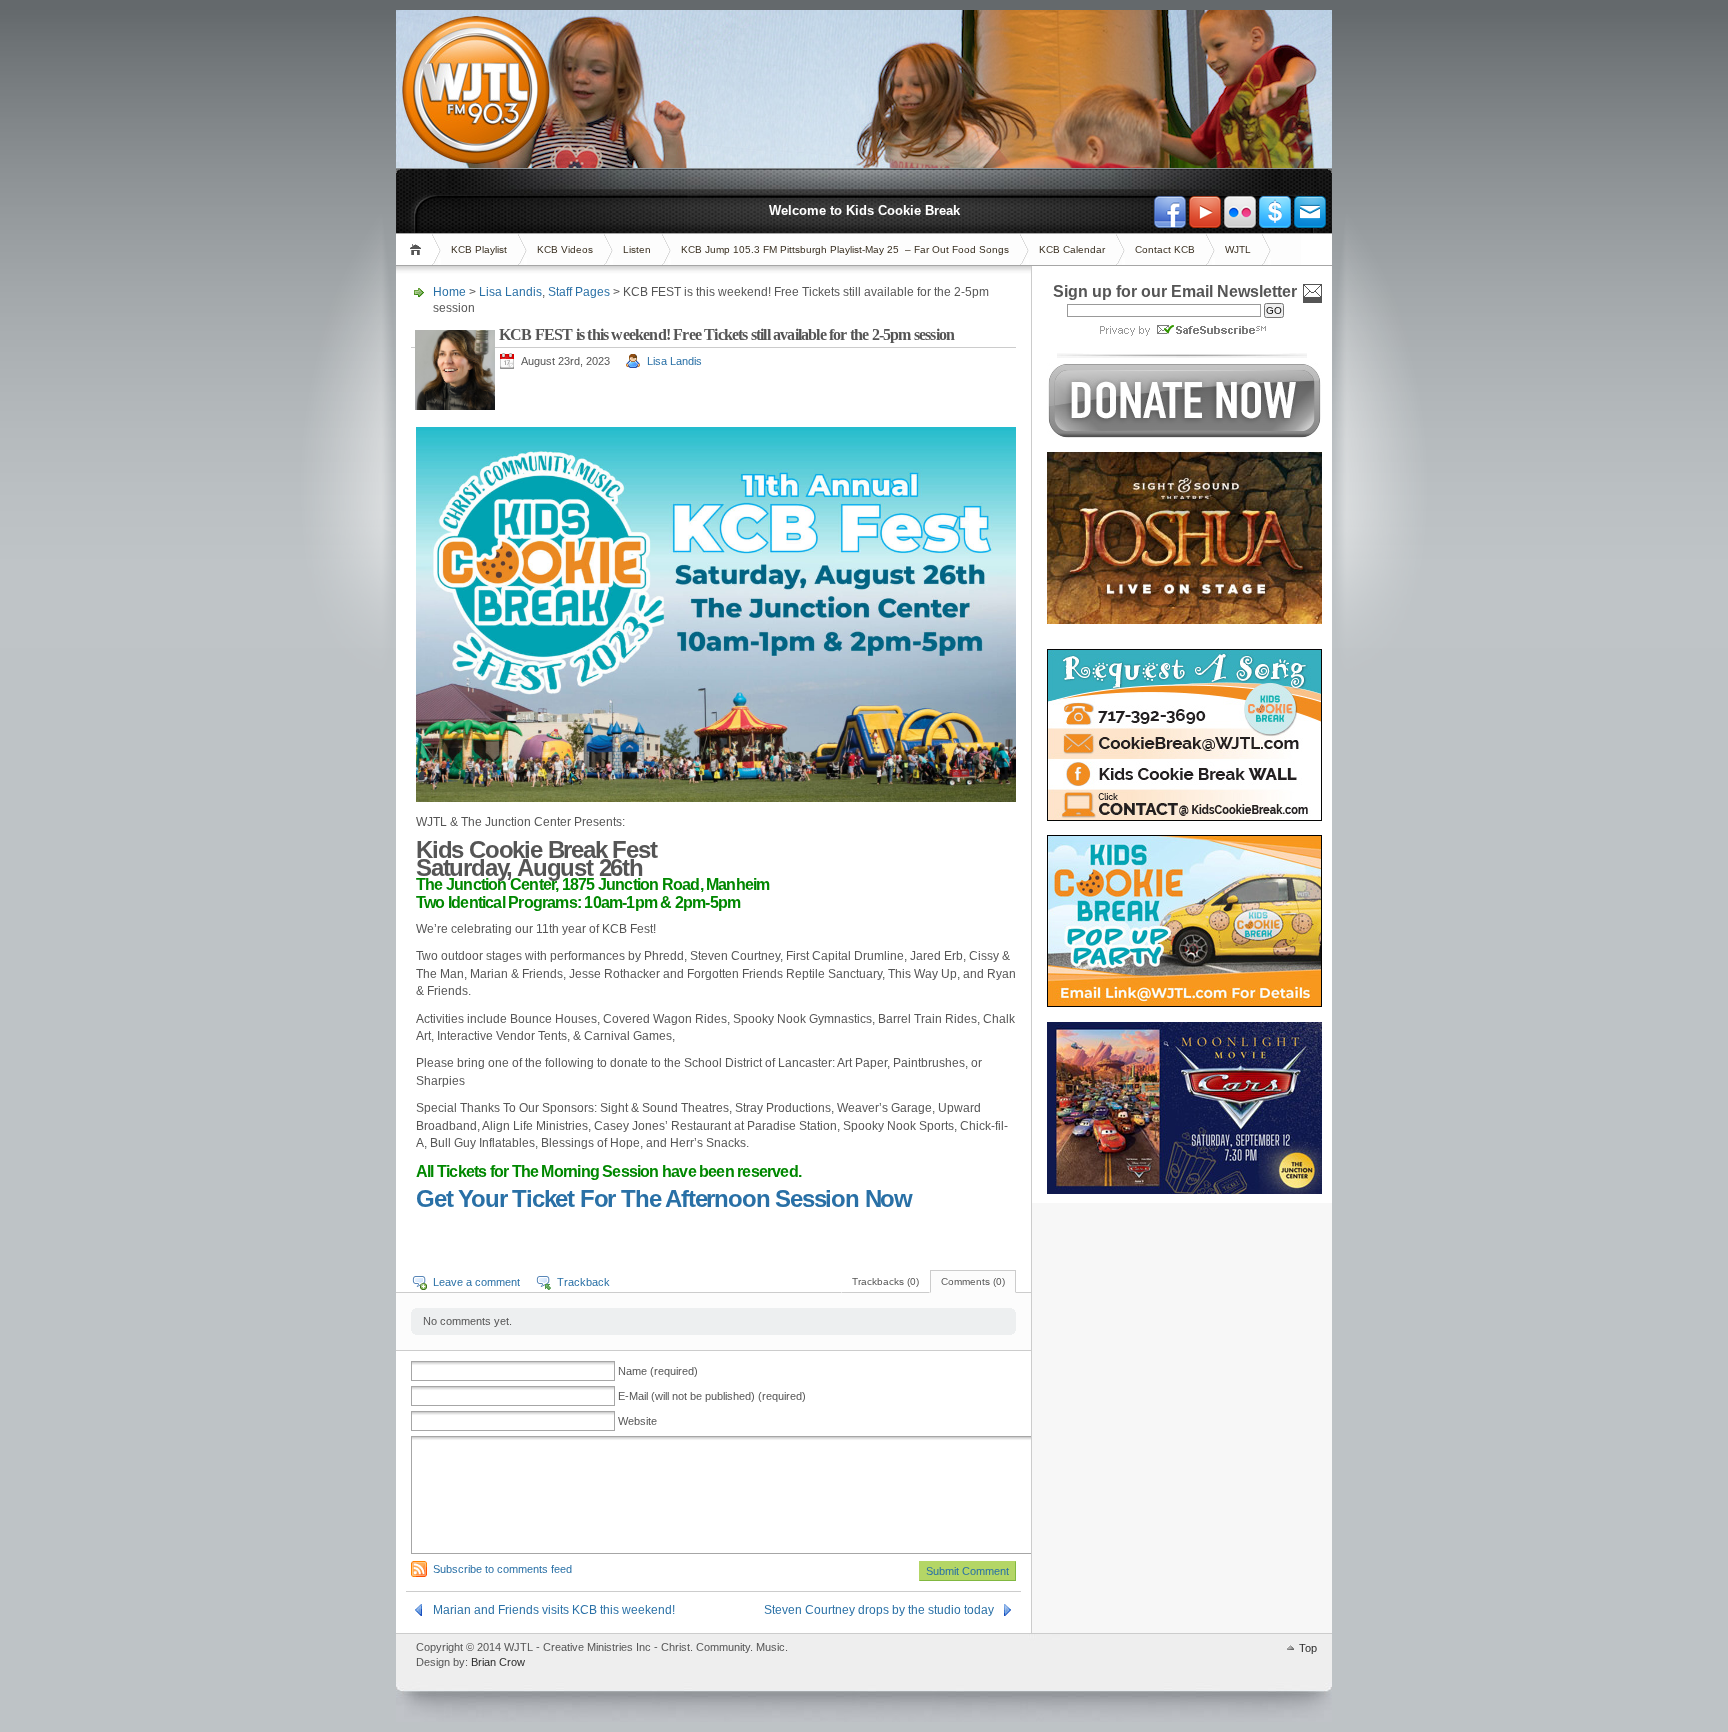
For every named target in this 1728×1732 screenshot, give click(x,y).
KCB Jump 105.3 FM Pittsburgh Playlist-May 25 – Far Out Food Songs (845, 249)
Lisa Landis (510, 292)
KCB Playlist (479, 249)
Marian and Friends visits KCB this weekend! (554, 1610)
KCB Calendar (1072, 249)
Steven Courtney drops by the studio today (879, 1610)
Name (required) (658, 1371)
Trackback (583, 1282)
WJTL (1238, 249)
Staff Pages (579, 292)
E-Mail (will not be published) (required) (712, 1396)
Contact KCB (1165, 249)
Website (637, 1421)
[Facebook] (1170, 212)
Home (418, 249)
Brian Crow (498, 1662)
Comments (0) (973, 1281)
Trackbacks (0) (885, 1281)
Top (1308, 1648)
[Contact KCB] (1310, 212)
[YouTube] (1205, 212)
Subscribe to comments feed (502, 1569)
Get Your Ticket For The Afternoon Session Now (664, 1198)
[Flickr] (1240, 212)
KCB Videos (565, 249)
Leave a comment (476, 1282)
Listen (637, 249)
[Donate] (1275, 212)
